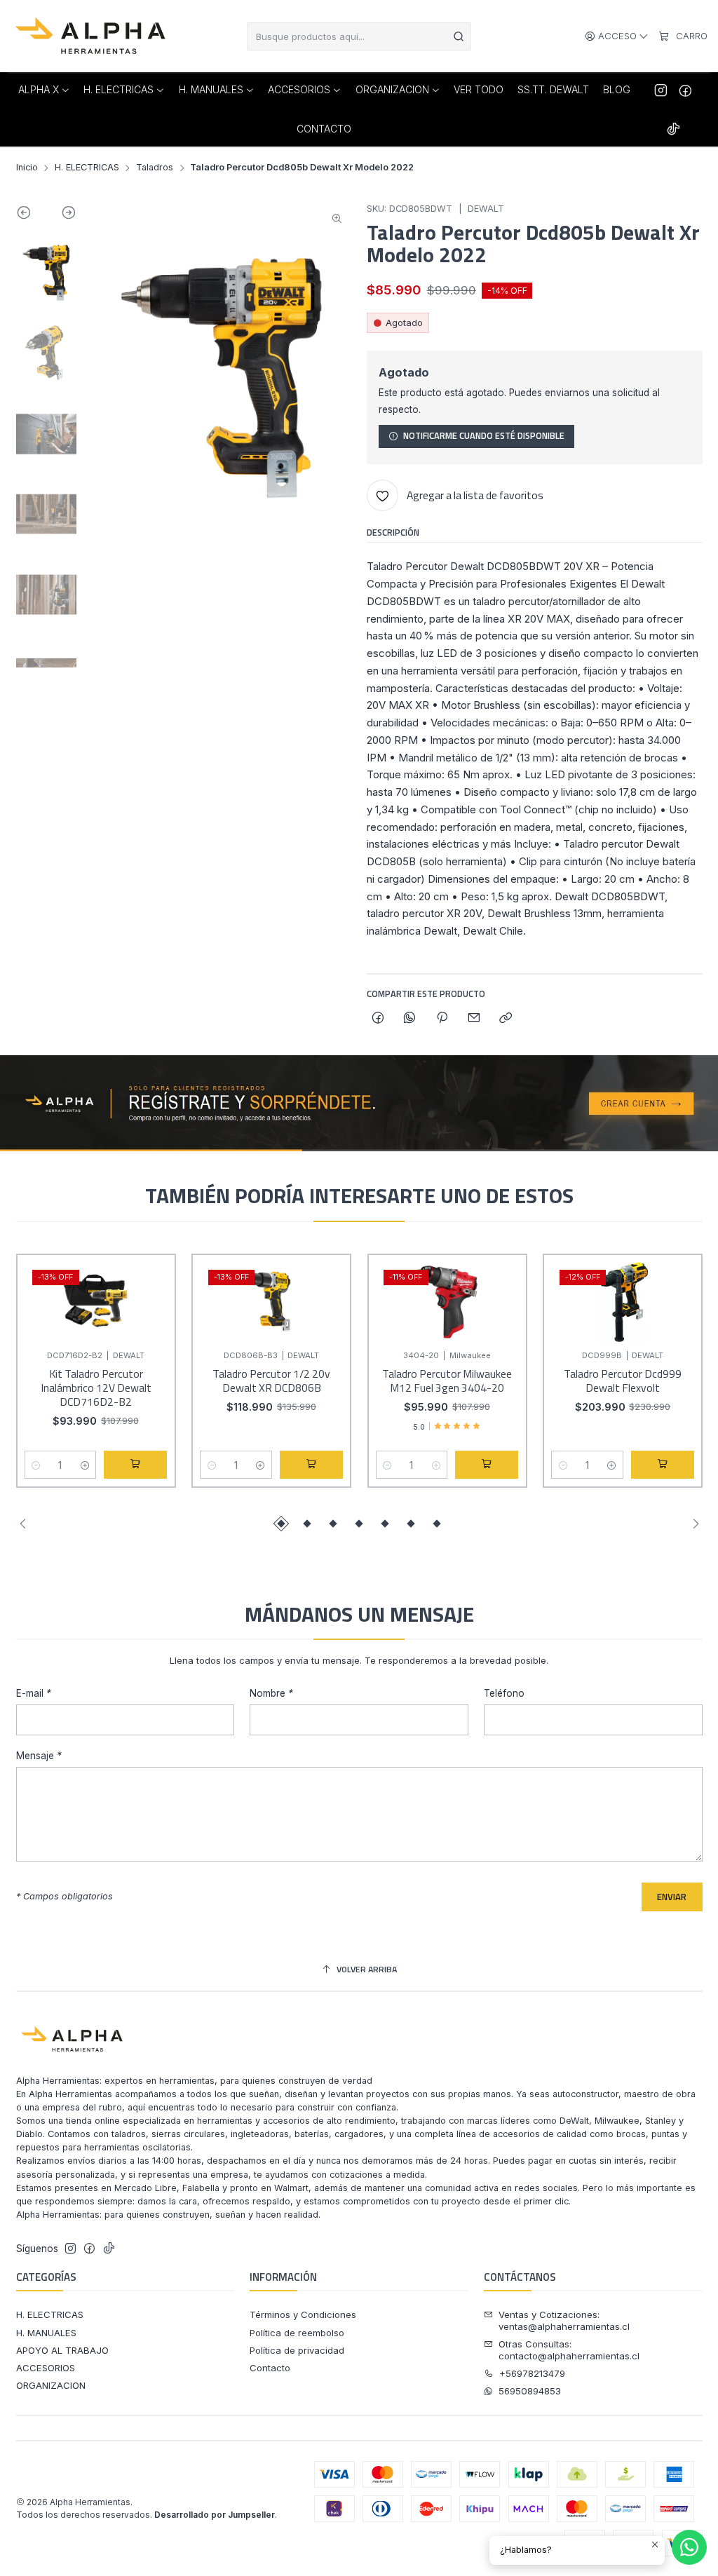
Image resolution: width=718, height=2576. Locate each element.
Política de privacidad (297, 2350)
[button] (281, 1524)
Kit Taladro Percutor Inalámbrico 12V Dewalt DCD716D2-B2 (96, 1388)
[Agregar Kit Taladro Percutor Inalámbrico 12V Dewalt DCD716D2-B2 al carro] (135, 1465)
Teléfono (504, 1694)
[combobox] (359, 36)
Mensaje (39, 1756)
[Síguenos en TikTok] (673, 129)
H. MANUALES (46, 2333)
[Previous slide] (31, 215)
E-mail (34, 1694)
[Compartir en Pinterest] (442, 1019)
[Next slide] (61, 215)
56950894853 (530, 2391)
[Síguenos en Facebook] (685, 90)
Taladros (155, 168)
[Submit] (459, 36)
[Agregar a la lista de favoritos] (151, 1281)
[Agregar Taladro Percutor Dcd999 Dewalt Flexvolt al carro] (663, 1465)
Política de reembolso (297, 2333)
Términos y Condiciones (303, 2314)
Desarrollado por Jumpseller (215, 2515)
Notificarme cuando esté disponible (484, 436)
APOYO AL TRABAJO (62, 2350)
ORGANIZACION (51, 2385)
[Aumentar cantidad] (84, 1465)
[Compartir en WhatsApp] (410, 1019)
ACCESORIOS (46, 2368)
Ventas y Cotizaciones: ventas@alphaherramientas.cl (564, 2320)
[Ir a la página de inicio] (92, 36)
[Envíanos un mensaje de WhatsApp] (689, 2547)
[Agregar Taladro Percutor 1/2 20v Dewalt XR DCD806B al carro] (311, 1465)
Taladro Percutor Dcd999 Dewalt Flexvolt (623, 1381)
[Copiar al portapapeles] (506, 1019)
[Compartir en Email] (474, 1019)
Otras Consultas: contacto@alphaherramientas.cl (569, 2350)
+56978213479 (532, 2373)
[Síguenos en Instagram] (661, 90)
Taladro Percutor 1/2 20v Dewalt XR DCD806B (271, 1381)
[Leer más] (359, 1104)
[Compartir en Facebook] (378, 1019)
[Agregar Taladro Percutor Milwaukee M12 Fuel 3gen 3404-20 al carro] (487, 1465)
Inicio (27, 168)
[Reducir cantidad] (36, 1465)
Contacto (270, 2368)
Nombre (271, 1694)
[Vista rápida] (151, 1315)
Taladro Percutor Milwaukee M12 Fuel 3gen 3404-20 (447, 1381)
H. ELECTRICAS (87, 168)
